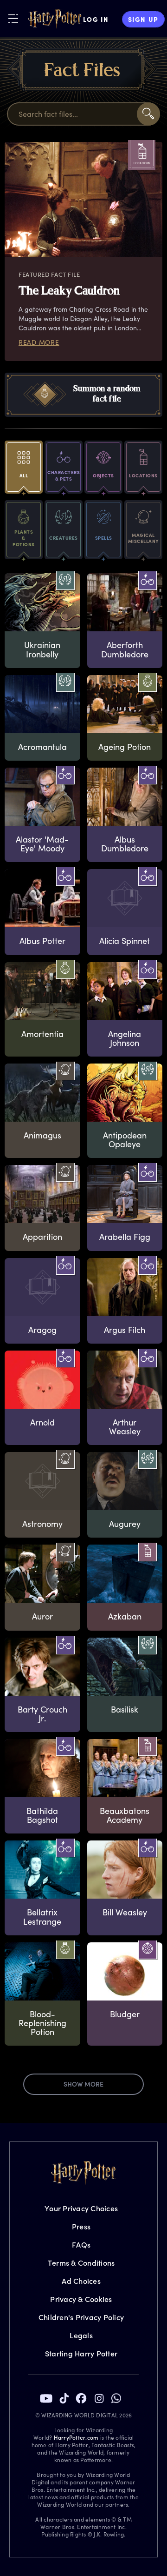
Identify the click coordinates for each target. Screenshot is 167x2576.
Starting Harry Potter (81, 2353)
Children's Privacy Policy (81, 2317)
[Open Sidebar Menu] (13, 18)
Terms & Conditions (81, 2263)
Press (81, 2226)
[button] (83, 395)
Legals (81, 2335)
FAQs (81, 2245)
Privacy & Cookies (81, 2299)
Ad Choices (81, 2281)
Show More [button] (83, 2084)
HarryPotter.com (76, 2437)
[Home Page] (55, 19)
